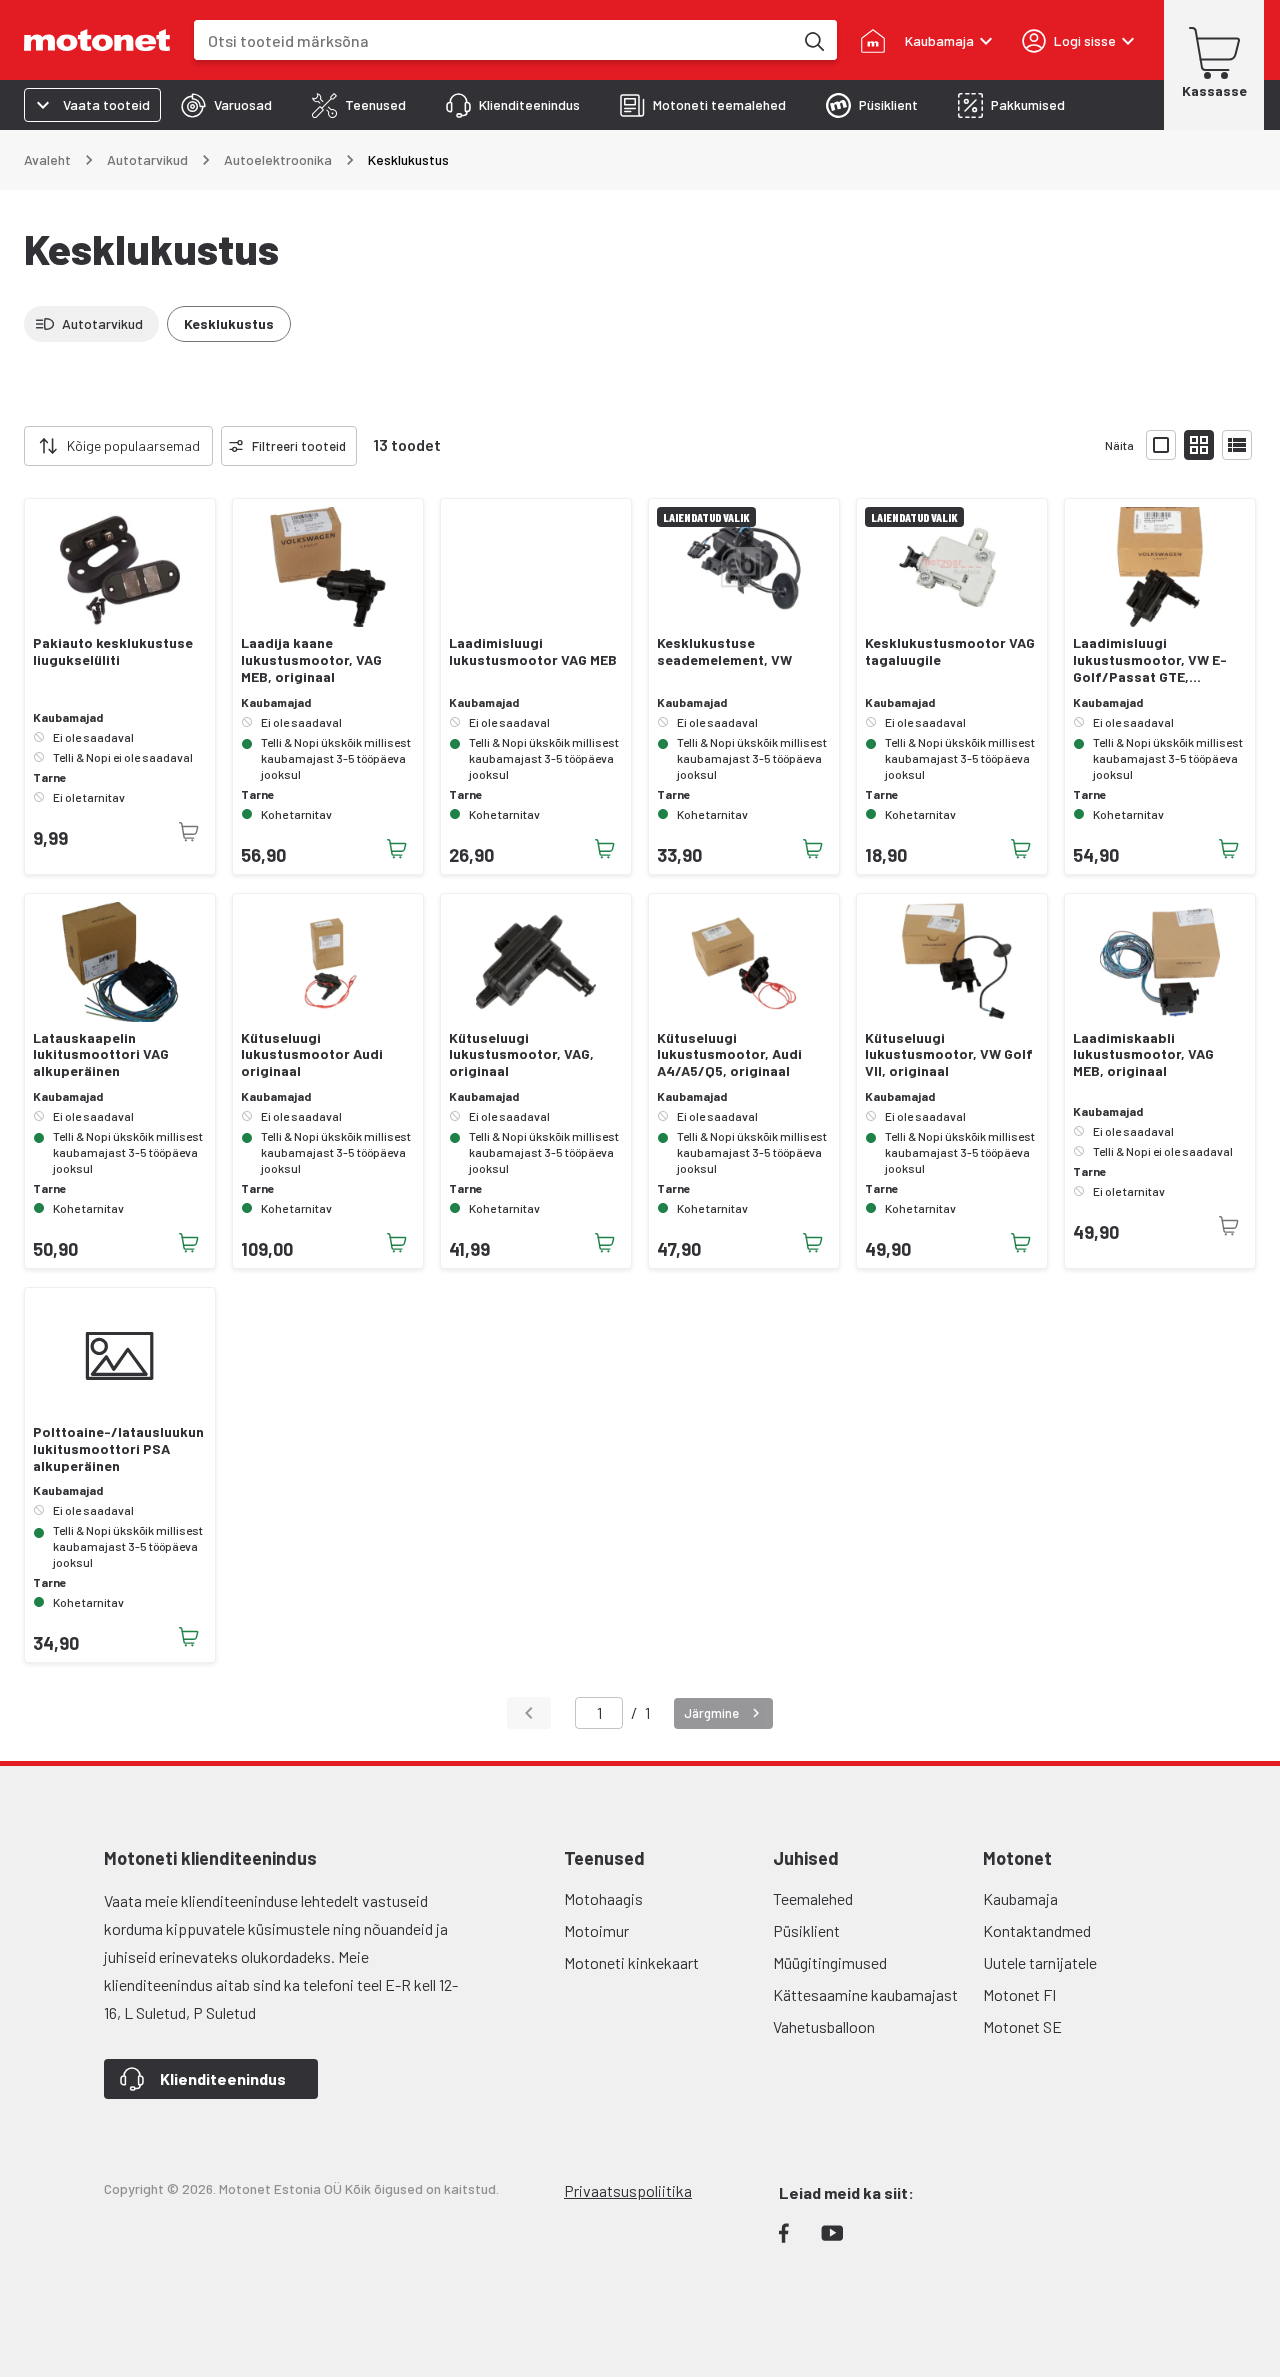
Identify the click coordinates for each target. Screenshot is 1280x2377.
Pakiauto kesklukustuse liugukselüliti (113, 651)
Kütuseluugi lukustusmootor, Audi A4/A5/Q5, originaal (729, 1055)
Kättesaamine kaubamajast (865, 1994)
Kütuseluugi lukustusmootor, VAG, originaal (521, 1055)
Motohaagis (603, 1898)
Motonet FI (1019, 1994)
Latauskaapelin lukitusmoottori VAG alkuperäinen (101, 1055)
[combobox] (493, 40)
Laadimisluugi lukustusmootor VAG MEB (533, 651)
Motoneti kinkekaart (631, 1962)
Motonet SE (1022, 2026)
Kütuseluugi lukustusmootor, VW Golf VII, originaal (949, 1055)
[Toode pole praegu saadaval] (189, 832)
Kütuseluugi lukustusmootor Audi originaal (312, 1055)
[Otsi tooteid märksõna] (813, 40)
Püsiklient (806, 1930)
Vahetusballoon (824, 2026)
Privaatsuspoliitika (628, 2190)
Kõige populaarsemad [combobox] (133, 445)
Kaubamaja (1020, 1898)
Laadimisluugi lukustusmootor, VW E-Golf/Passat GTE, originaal (1150, 660)
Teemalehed (813, 1898)
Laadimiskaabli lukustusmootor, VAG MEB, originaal (1143, 1055)
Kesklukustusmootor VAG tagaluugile (950, 651)
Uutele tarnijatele (1040, 1962)
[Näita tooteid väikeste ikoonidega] (1199, 445)
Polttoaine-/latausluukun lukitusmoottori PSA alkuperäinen (118, 1449)
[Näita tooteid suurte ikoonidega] (1161, 445)
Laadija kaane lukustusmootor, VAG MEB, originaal (311, 660)
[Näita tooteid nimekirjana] (1237, 445)
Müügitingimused (830, 1962)
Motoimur (596, 1930)
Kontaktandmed (1037, 1930)
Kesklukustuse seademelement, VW (724, 651)
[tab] (226, 105)
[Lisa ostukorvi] (397, 849)
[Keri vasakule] (12, 446)
